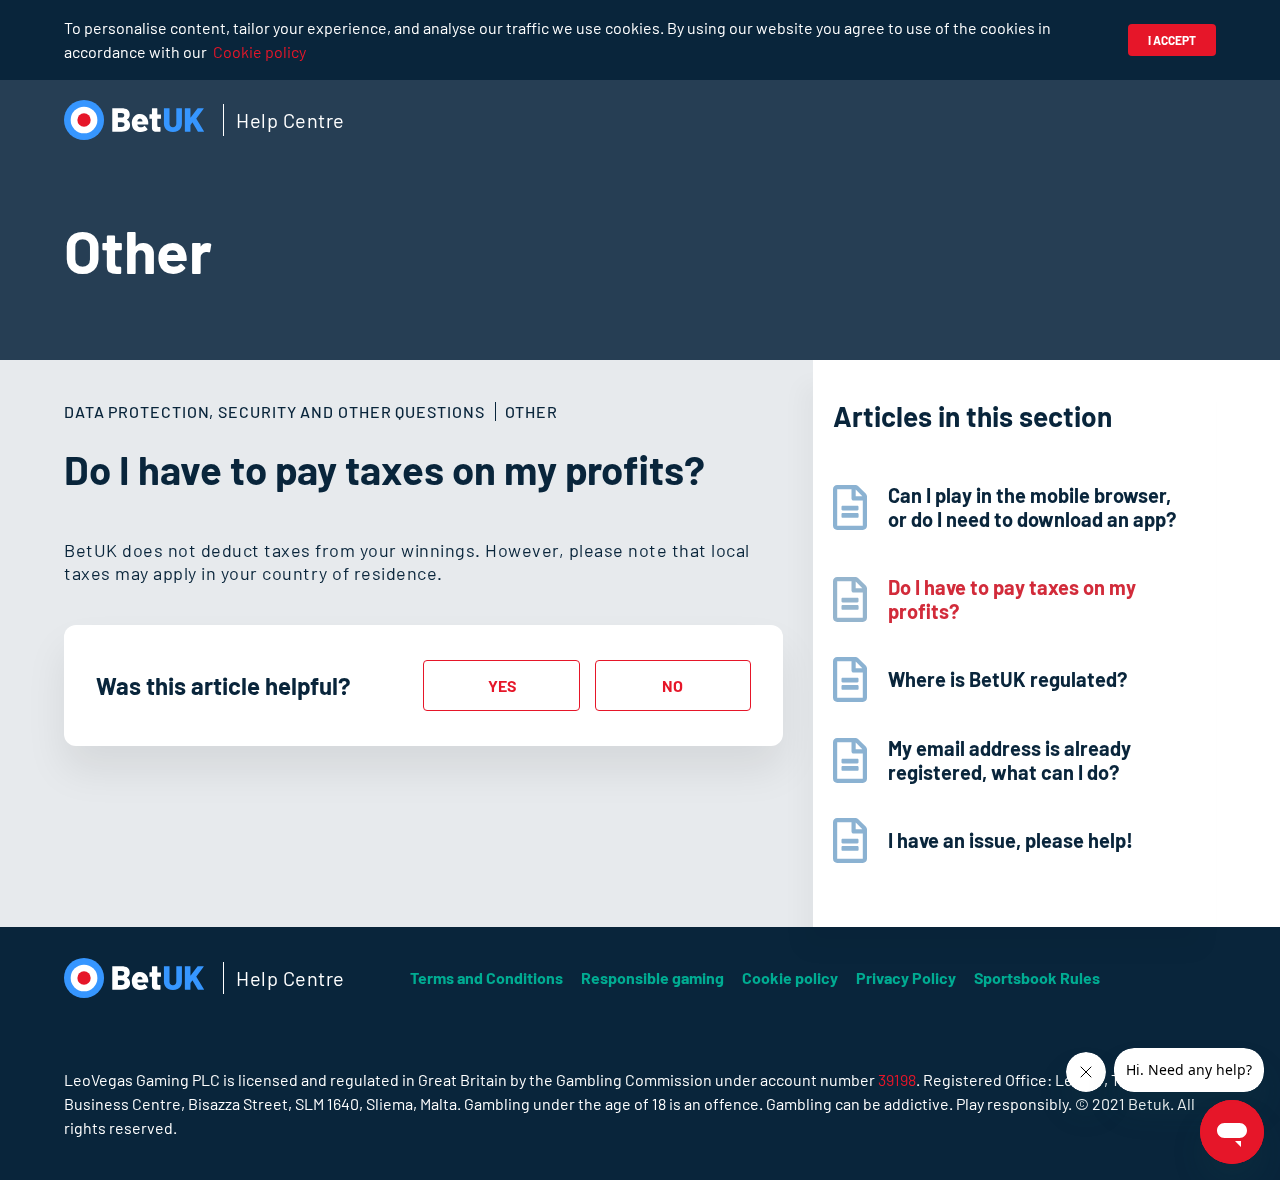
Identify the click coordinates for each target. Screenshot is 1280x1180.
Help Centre (290, 120)
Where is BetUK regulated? (1007, 679)
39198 (897, 1079)
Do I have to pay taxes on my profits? (1012, 599)
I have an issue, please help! (1010, 840)
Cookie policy (259, 51)
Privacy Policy (906, 977)
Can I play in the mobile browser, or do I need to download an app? (1032, 507)
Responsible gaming (652, 977)
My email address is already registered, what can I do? (1009, 760)
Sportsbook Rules (1037, 977)
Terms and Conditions (486, 977)
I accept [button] (1172, 40)
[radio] (501, 685)
